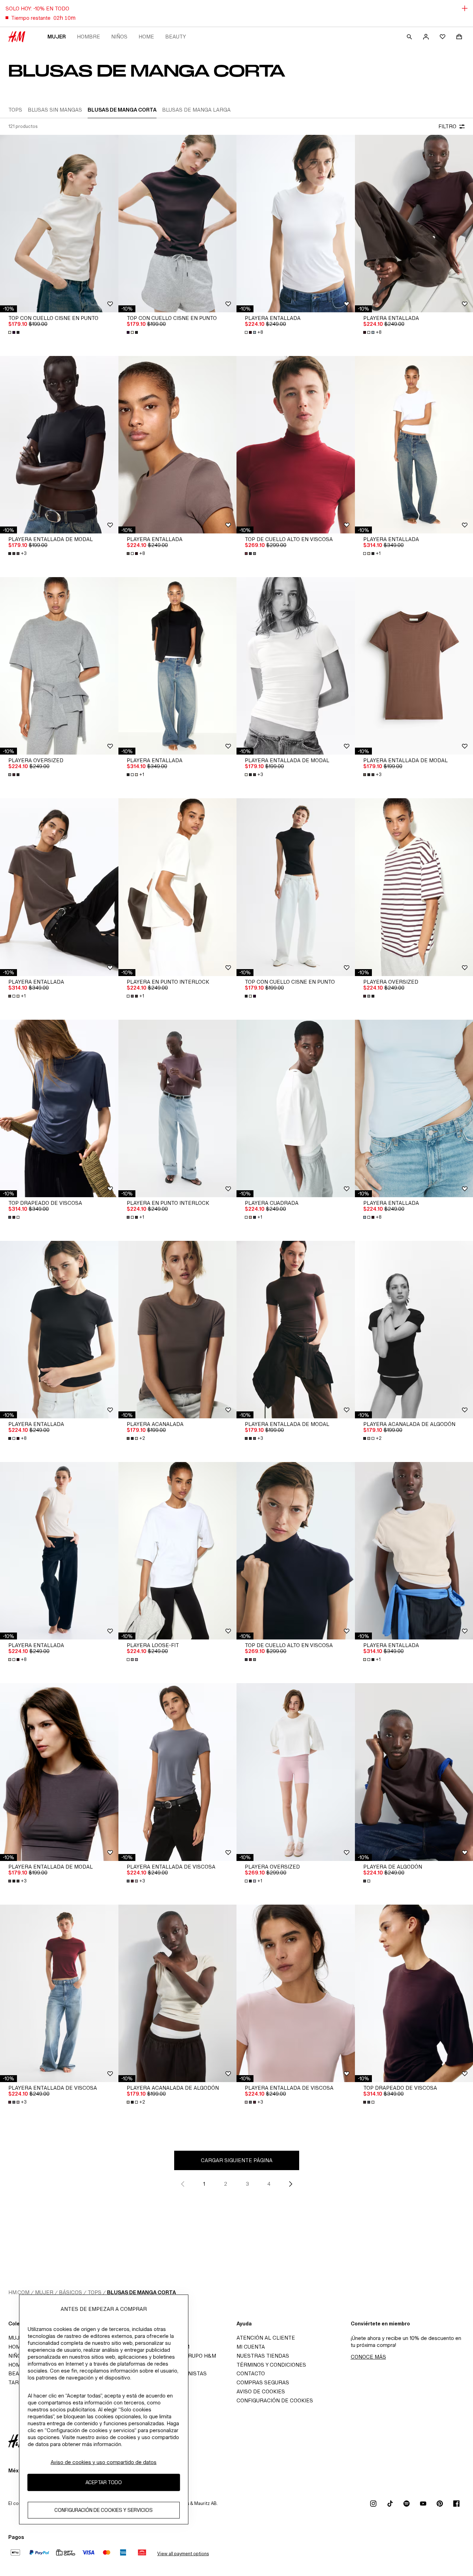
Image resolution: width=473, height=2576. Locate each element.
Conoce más (368, 2357)
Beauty (176, 37)
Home (146, 37)
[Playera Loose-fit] (178, 1551)
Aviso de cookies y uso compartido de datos (104, 2462)
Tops (95, 2292)
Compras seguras (263, 2382)
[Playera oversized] (59, 666)
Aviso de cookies (261, 2391)
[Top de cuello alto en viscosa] (296, 445)
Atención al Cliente (266, 2338)
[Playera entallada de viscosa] (178, 1772)
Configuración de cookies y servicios (104, 2510)
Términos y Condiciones (271, 2365)
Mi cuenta (251, 2347)
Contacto (251, 2373)
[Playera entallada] (296, 224)
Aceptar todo (104, 2483)
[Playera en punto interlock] (178, 887)
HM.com (19, 2292)
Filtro (447, 126)
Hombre (88, 37)
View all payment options (183, 2554)
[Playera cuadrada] (296, 1108)
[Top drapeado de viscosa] (59, 1108)
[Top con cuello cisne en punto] (59, 224)
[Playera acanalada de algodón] (178, 1993)
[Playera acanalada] (178, 1330)
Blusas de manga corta (141, 2292)
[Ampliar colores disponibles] (15, 332)
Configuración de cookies (275, 2400)
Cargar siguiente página (237, 2160)
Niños (119, 37)
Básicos (70, 2292)
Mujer (57, 37)
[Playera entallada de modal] (59, 445)
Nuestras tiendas (263, 2356)
